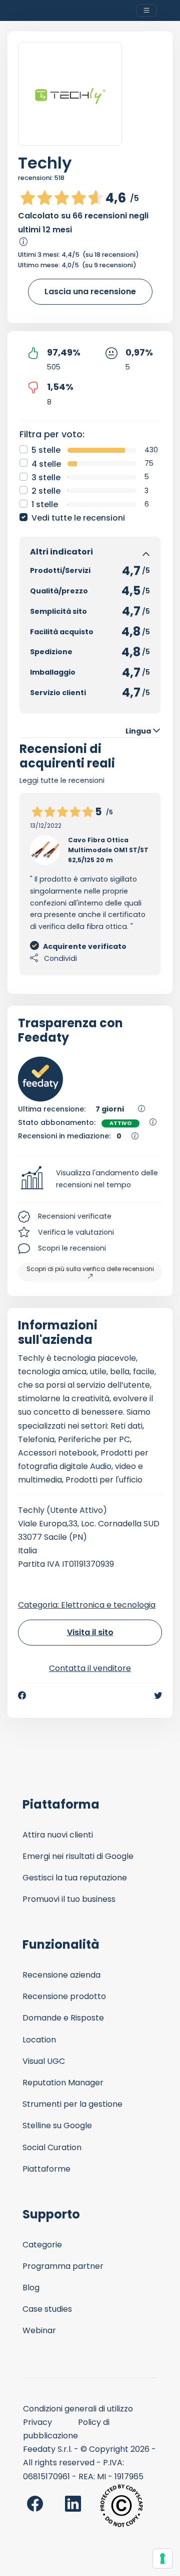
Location (39, 2040)
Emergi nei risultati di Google (78, 1856)
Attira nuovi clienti (58, 1835)
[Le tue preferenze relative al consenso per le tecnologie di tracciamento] (162, 2559)
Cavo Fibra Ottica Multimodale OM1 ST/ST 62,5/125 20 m (108, 850)
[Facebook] (22, 1695)
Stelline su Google (57, 2125)
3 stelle (46, 477)
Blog (31, 2288)
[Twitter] (158, 1695)
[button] (90, 1179)
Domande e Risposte (63, 2018)
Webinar (39, 2330)
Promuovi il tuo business (69, 1899)
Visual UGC (44, 2061)
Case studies (47, 2309)
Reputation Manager (63, 2083)
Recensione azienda (61, 1975)
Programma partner (63, 2266)
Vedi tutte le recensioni (78, 518)
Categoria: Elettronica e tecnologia (87, 1605)
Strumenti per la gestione (72, 2104)
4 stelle (46, 464)
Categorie (42, 2245)
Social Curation (52, 2147)
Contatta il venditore (90, 1668)
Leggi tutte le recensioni (62, 780)
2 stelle (46, 491)
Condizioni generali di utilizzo (78, 2409)
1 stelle (45, 504)
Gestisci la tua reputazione (75, 1878)
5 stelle (46, 450)
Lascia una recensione (90, 291)
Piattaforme (46, 2169)
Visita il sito (90, 1632)
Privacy (37, 2422)
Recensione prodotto (64, 1996)
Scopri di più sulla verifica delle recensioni (90, 1269)
